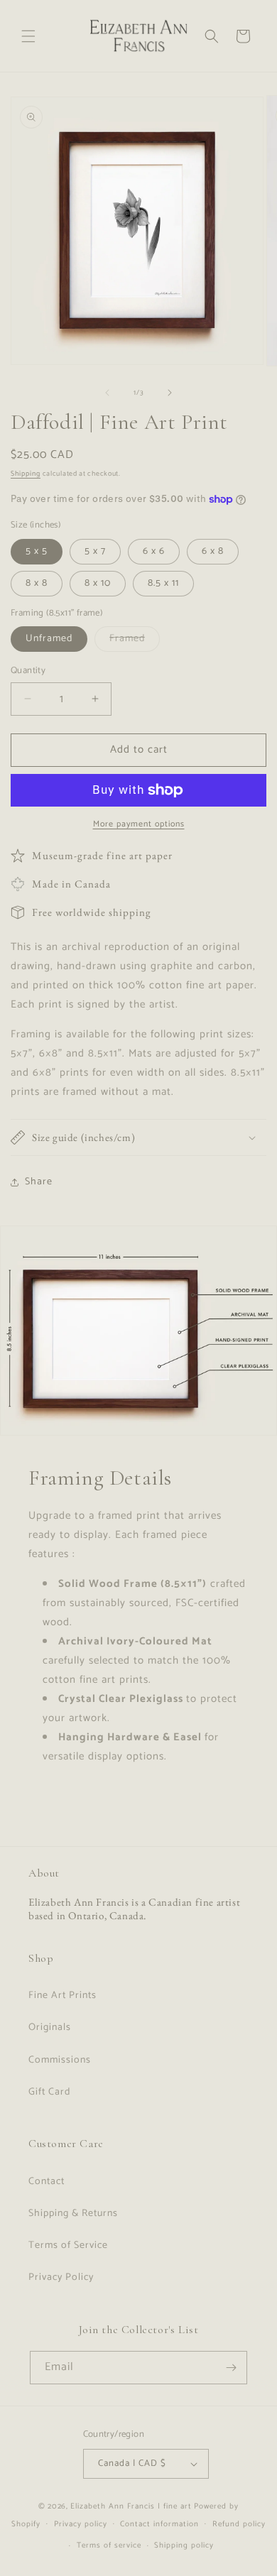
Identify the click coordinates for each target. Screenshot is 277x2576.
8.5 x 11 (163, 583)
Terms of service (109, 2545)
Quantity (28, 671)
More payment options (139, 824)
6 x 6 (154, 551)
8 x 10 (98, 583)
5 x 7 (95, 551)
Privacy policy (81, 2524)
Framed (135, 641)
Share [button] (39, 1182)
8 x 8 (37, 583)
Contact (47, 2182)
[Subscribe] (231, 2368)
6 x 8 (213, 551)
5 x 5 (37, 551)
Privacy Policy (61, 2277)
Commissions (60, 2060)
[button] (28, 36)
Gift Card (49, 2092)
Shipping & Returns (73, 2214)
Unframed (49, 639)
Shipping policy (184, 2545)
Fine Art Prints (63, 1996)
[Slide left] (107, 393)
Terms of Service (68, 2245)
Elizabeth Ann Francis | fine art (131, 2506)
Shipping (26, 474)
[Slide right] (170, 393)
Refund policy (239, 2524)
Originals (50, 2027)
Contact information (159, 2524)
